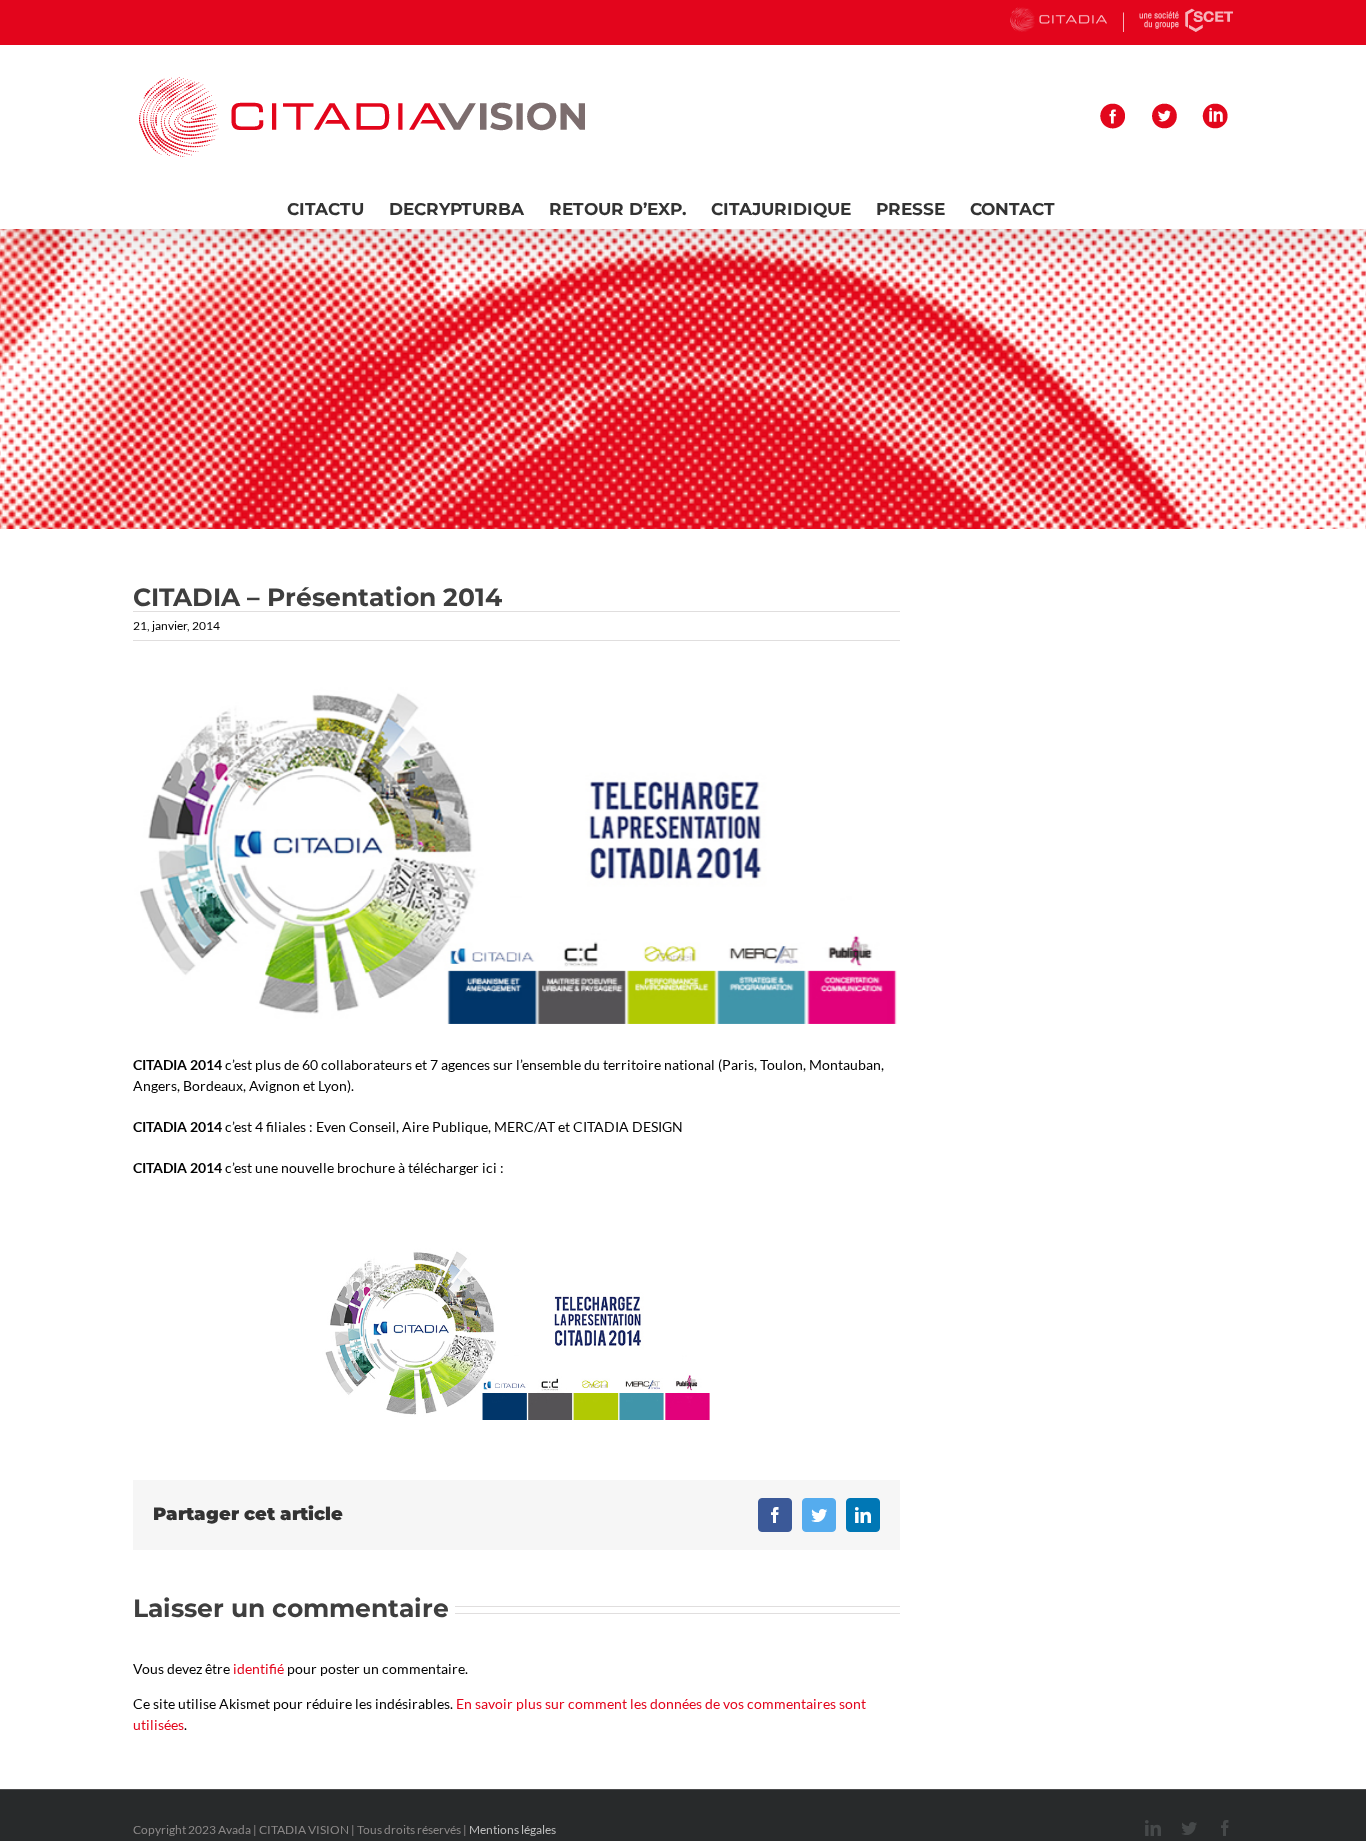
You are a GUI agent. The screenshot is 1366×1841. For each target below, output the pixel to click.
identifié (258, 1668)
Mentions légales (512, 1829)
